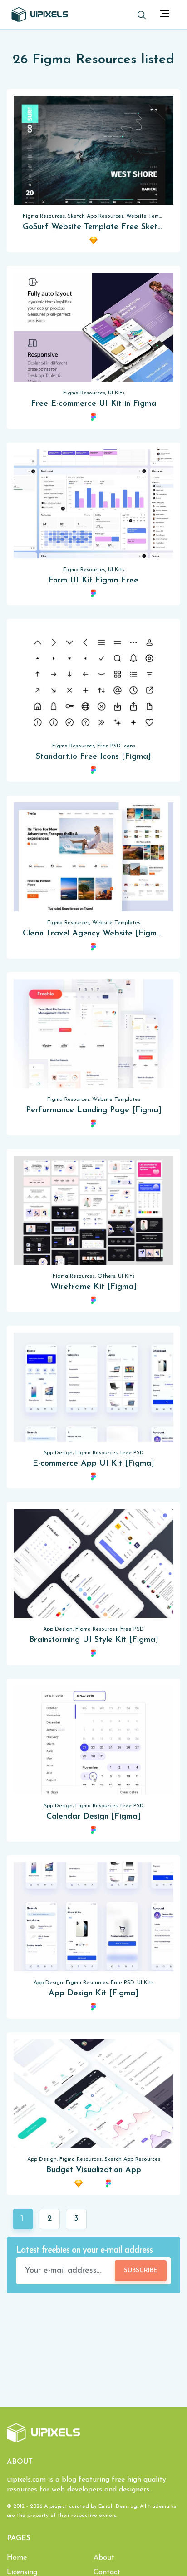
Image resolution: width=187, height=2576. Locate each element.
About (104, 2558)
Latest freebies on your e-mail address (84, 2250)
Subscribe (141, 2270)
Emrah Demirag (118, 2506)
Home (17, 2558)
